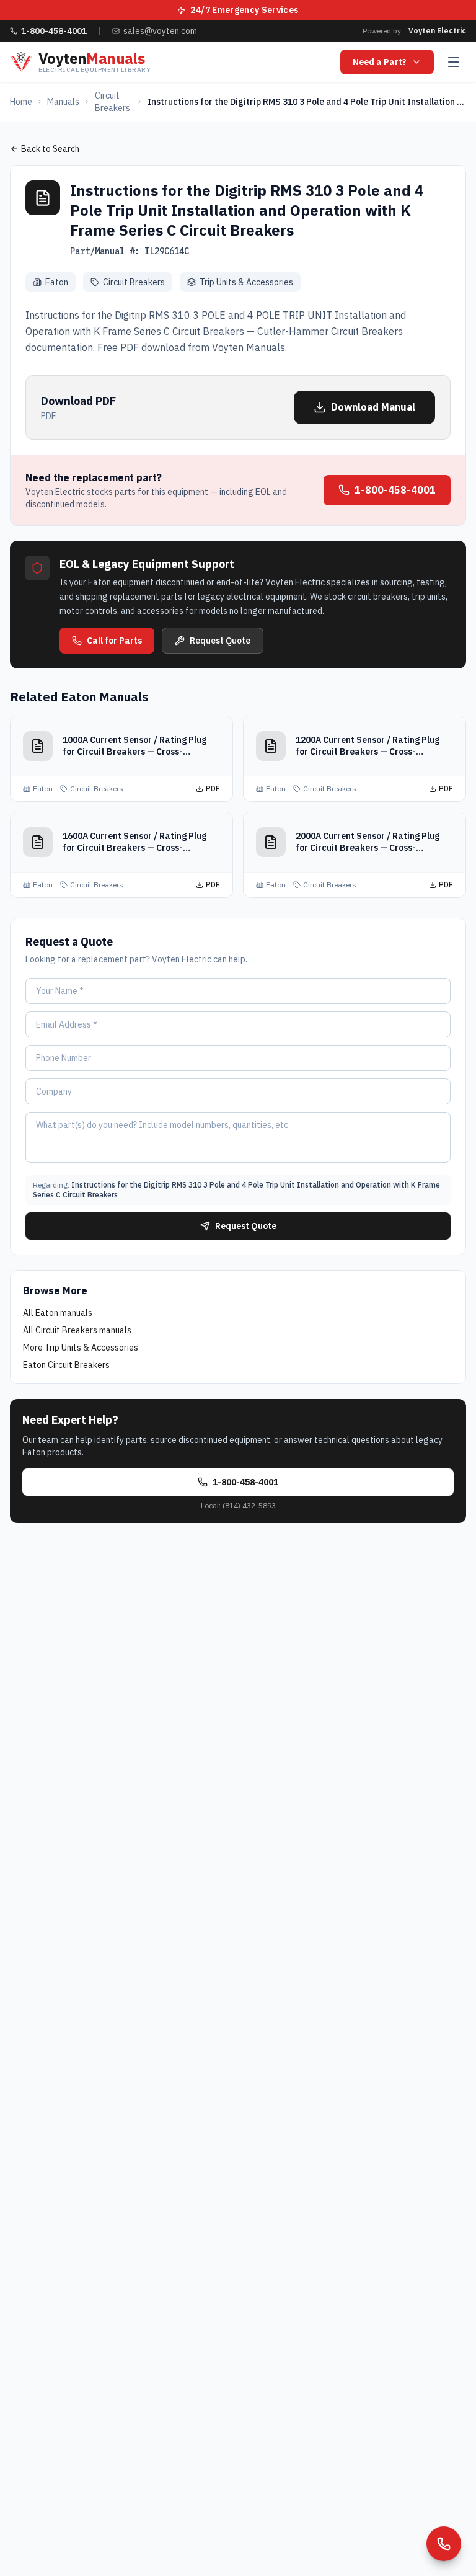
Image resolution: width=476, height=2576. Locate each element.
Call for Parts (114, 641)
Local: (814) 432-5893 (238, 1505)
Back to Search (50, 149)
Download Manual (373, 407)
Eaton (57, 282)
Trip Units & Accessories (246, 282)
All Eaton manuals (58, 1313)
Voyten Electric (437, 31)
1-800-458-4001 (395, 490)
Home (21, 102)
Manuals (63, 102)
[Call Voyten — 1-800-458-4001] (444, 2544)
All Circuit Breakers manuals (77, 1330)
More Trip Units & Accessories (81, 1348)
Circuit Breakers (112, 102)
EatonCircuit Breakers (66, 1365)
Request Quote (220, 641)
